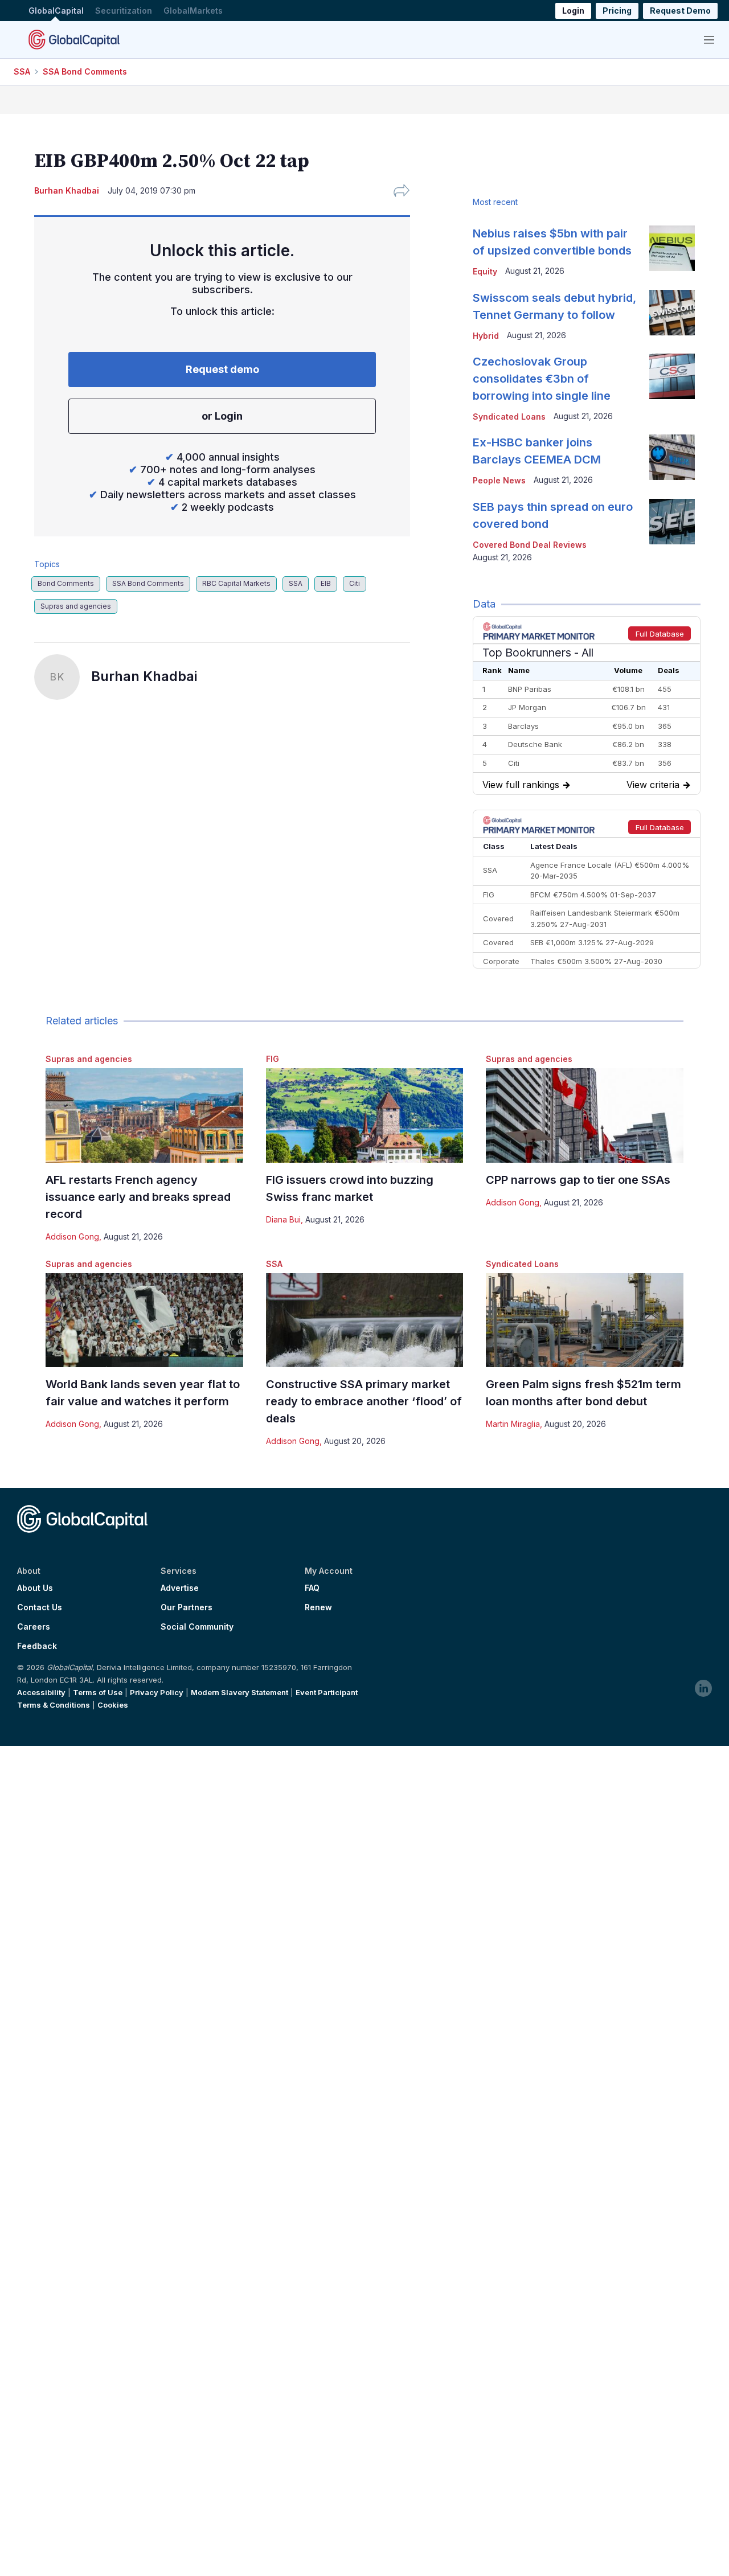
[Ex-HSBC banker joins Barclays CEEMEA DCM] (672, 457)
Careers (34, 1627)
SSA (22, 71)
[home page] (74, 39)
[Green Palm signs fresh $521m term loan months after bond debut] (585, 1320)
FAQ (312, 1588)
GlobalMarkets (193, 11)
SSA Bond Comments (85, 71)
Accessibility (41, 1692)
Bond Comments (66, 583)
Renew (318, 1607)
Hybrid (486, 336)
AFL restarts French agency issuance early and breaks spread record (138, 1197)
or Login (222, 416)
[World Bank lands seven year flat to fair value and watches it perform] (144, 1320)
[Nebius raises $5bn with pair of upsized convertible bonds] (672, 248)
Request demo (222, 369)
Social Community (197, 1627)
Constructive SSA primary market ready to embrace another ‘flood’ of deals (364, 1401)
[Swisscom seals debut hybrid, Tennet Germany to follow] (672, 313)
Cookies (113, 1705)
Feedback (37, 1646)
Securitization (124, 11)
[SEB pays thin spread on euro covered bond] (672, 522)
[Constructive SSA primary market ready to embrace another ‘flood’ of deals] (365, 1320)
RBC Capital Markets (236, 583)
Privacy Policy (157, 1692)
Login (573, 11)
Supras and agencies (76, 606)
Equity (485, 271)
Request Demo (680, 11)
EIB (326, 583)
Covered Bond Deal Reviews (530, 545)
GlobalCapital (56, 11)
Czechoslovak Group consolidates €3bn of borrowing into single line (542, 379)
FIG (273, 1059)
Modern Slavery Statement (239, 1692)
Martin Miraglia (513, 1424)
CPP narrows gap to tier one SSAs (578, 1180)
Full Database (660, 634)
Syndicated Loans (522, 1264)
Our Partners (187, 1607)
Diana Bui (283, 1219)
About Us (35, 1588)
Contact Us (40, 1607)
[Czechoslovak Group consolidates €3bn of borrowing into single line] (672, 376)
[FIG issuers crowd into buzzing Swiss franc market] (365, 1115)
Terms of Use (98, 1692)
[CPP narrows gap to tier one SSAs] (585, 1115)
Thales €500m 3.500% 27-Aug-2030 (596, 961)
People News (499, 480)
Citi (355, 583)
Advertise (180, 1588)
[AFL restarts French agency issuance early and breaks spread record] (144, 1115)
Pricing (617, 11)
